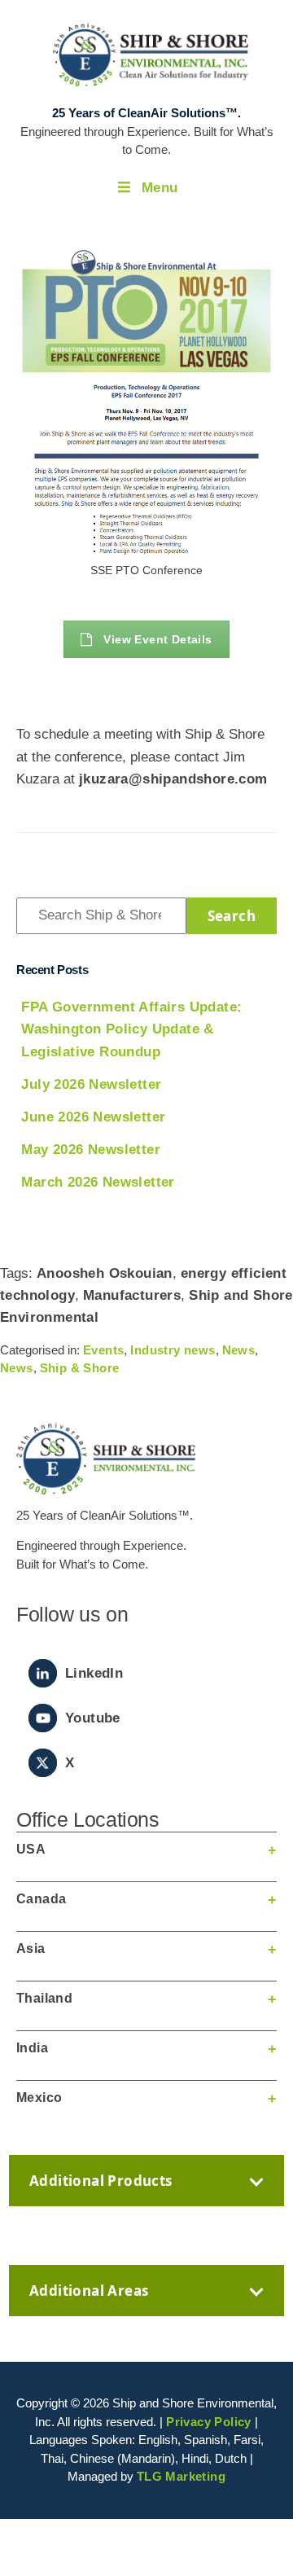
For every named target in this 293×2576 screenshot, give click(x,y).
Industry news (173, 1350)
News (239, 1350)
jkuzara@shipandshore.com (173, 779)
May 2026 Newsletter (91, 1150)
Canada (41, 1899)
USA (31, 1849)
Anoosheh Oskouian (105, 1273)
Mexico (39, 2098)
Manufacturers (132, 1295)
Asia (31, 1948)
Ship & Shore (80, 1368)
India (32, 2048)
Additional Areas (89, 2291)
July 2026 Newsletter (91, 1084)
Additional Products (101, 2181)
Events (103, 1350)
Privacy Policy (209, 2422)
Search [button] (232, 916)
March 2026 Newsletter (98, 1182)
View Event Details (157, 639)
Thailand (44, 1998)
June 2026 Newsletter (93, 1117)
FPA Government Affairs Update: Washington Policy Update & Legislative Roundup (131, 1029)
